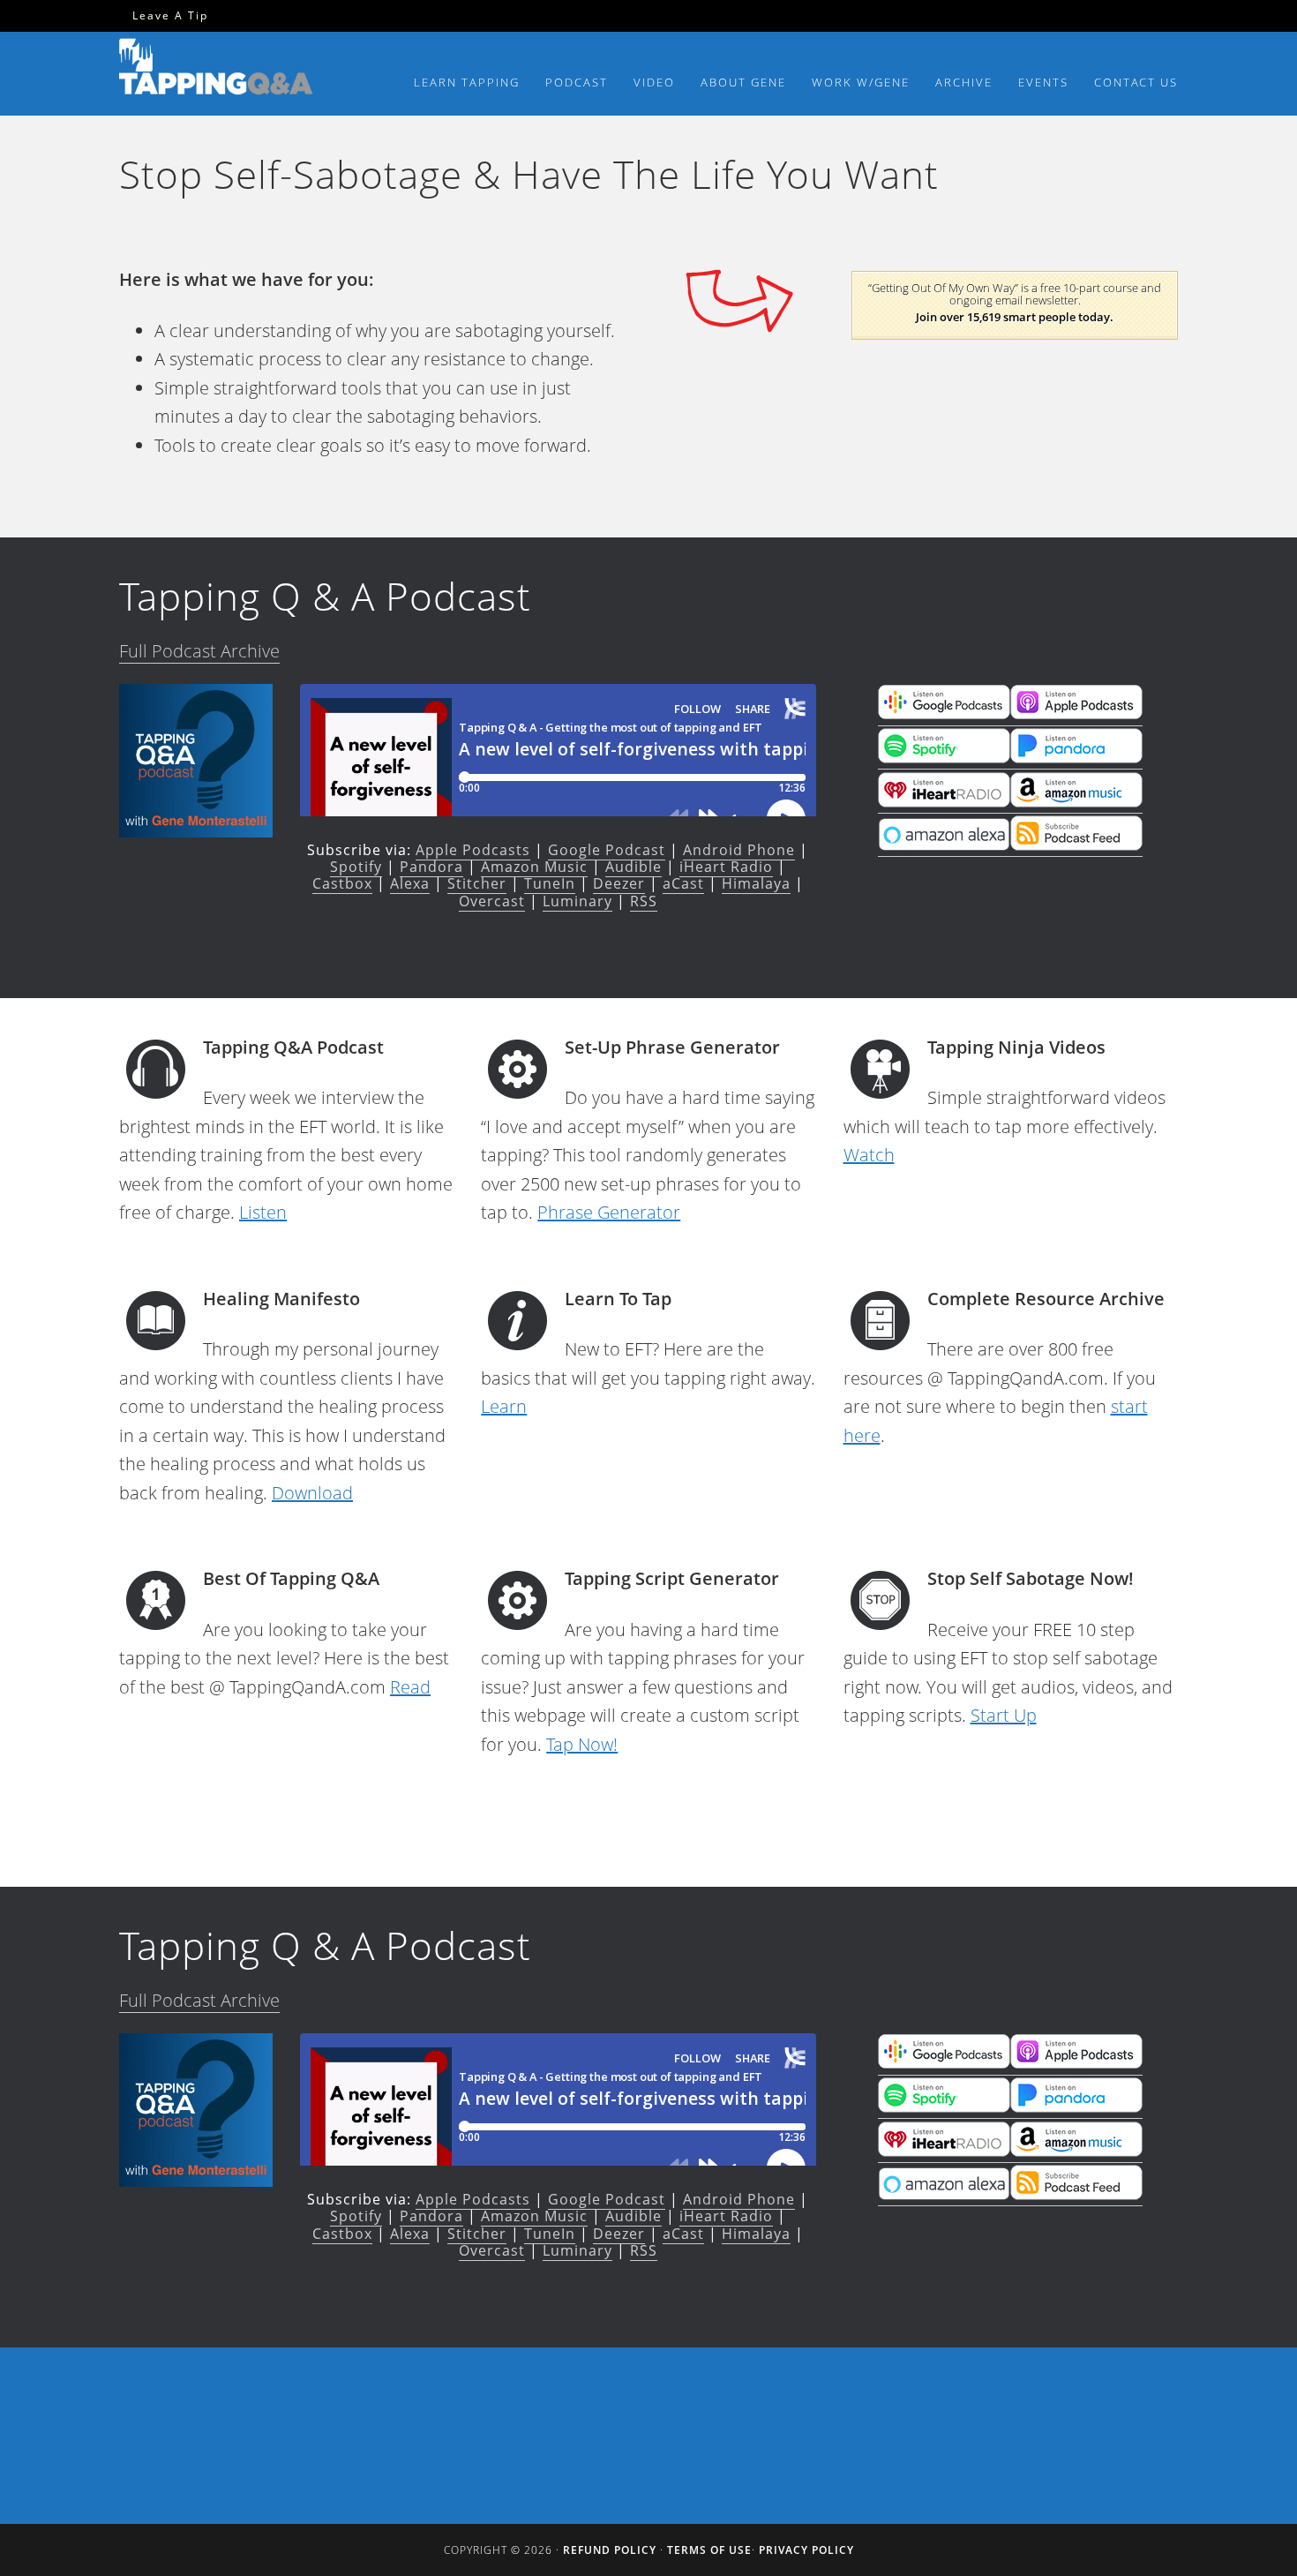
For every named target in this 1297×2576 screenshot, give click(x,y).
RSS (644, 901)
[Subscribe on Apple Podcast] (1076, 714)
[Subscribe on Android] (944, 714)
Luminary (577, 901)
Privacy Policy (806, 2550)
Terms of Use (709, 2550)
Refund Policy (610, 2550)
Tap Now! (582, 1744)
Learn (504, 1406)
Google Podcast (607, 850)
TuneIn (550, 883)
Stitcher (477, 883)
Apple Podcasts (473, 850)
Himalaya (756, 883)
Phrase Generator (609, 1212)
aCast (683, 883)
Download (312, 1493)
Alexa (410, 883)
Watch (869, 1155)
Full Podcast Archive (199, 651)
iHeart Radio (726, 867)
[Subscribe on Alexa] (944, 845)
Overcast (492, 901)
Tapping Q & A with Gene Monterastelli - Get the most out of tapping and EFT (216, 70)
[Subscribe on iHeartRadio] (944, 801)
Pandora (431, 867)
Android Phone (739, 850)
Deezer (619, 883)
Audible (634, 867)
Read (410, 1687)
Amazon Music (534, 867)
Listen (263, 1212)
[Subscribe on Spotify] (944, 757)
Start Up (1004, 1715)
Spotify (356, 867)
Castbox (342, 883)
